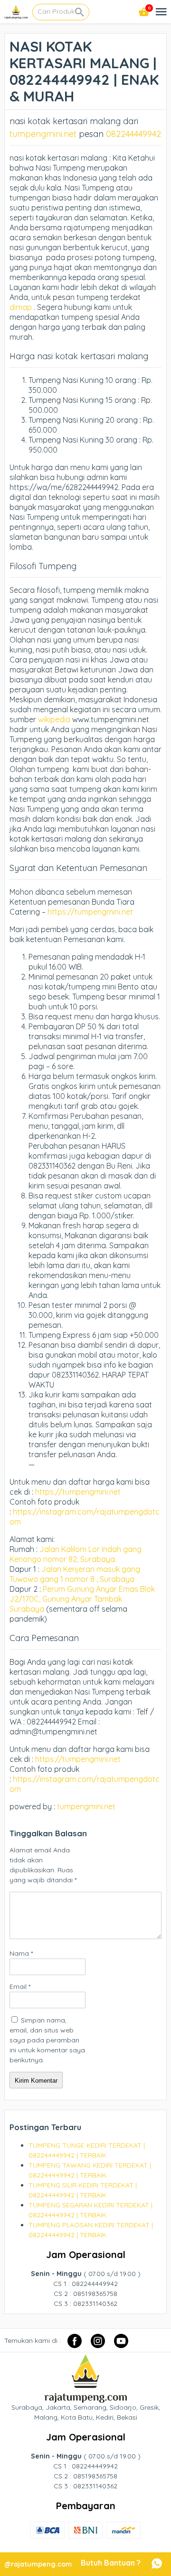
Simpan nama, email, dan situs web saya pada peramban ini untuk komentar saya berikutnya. (47, 2040)
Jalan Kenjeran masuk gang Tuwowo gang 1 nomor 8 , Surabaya (75, 1574)
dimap (21, 307)
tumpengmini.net (43, 134)
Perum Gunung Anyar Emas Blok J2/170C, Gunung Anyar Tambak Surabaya (82, 1599)
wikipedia (54, 719)
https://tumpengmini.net (89, 912)
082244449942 (133, 134)
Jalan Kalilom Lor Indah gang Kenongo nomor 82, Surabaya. (76, 1554)
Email (20, 1986)
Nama (21, 1953)
